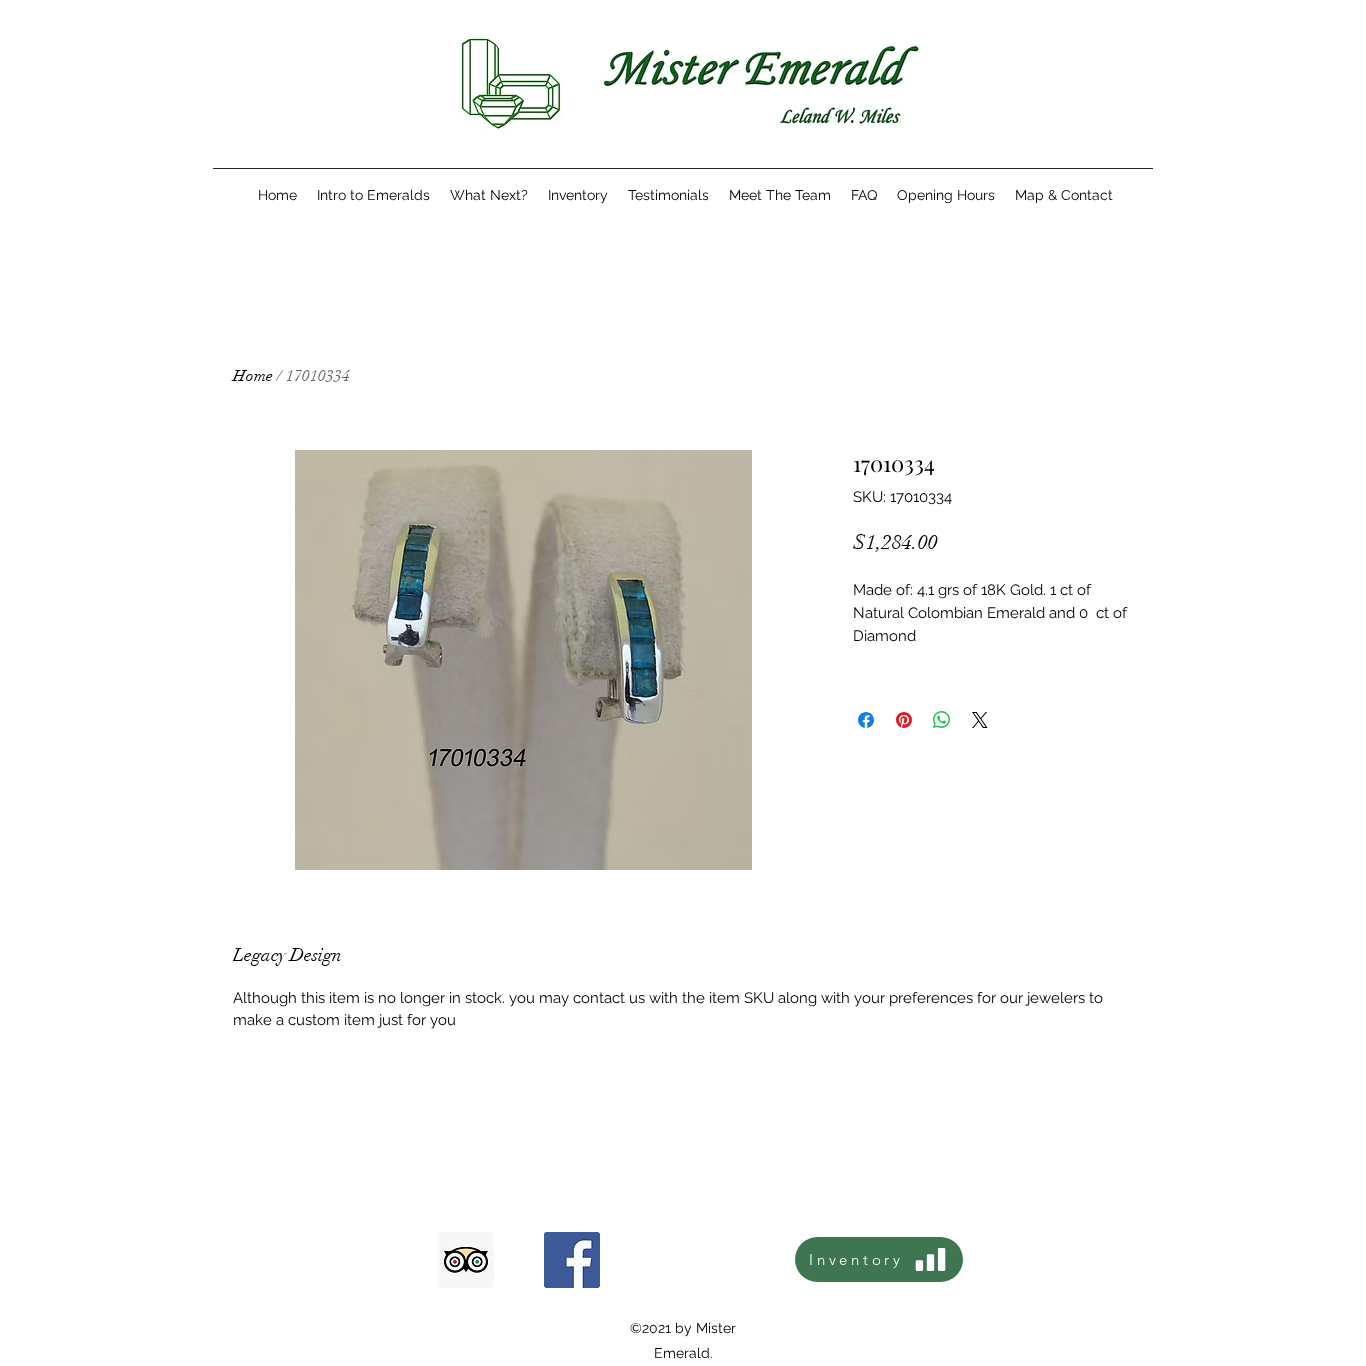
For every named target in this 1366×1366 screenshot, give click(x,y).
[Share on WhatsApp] (942, 720)
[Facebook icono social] (572, 1260)
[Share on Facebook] (866, 720)
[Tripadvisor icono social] (466, 1260)
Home (253, 376)
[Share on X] (980, 720)
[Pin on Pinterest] (904, 720)
